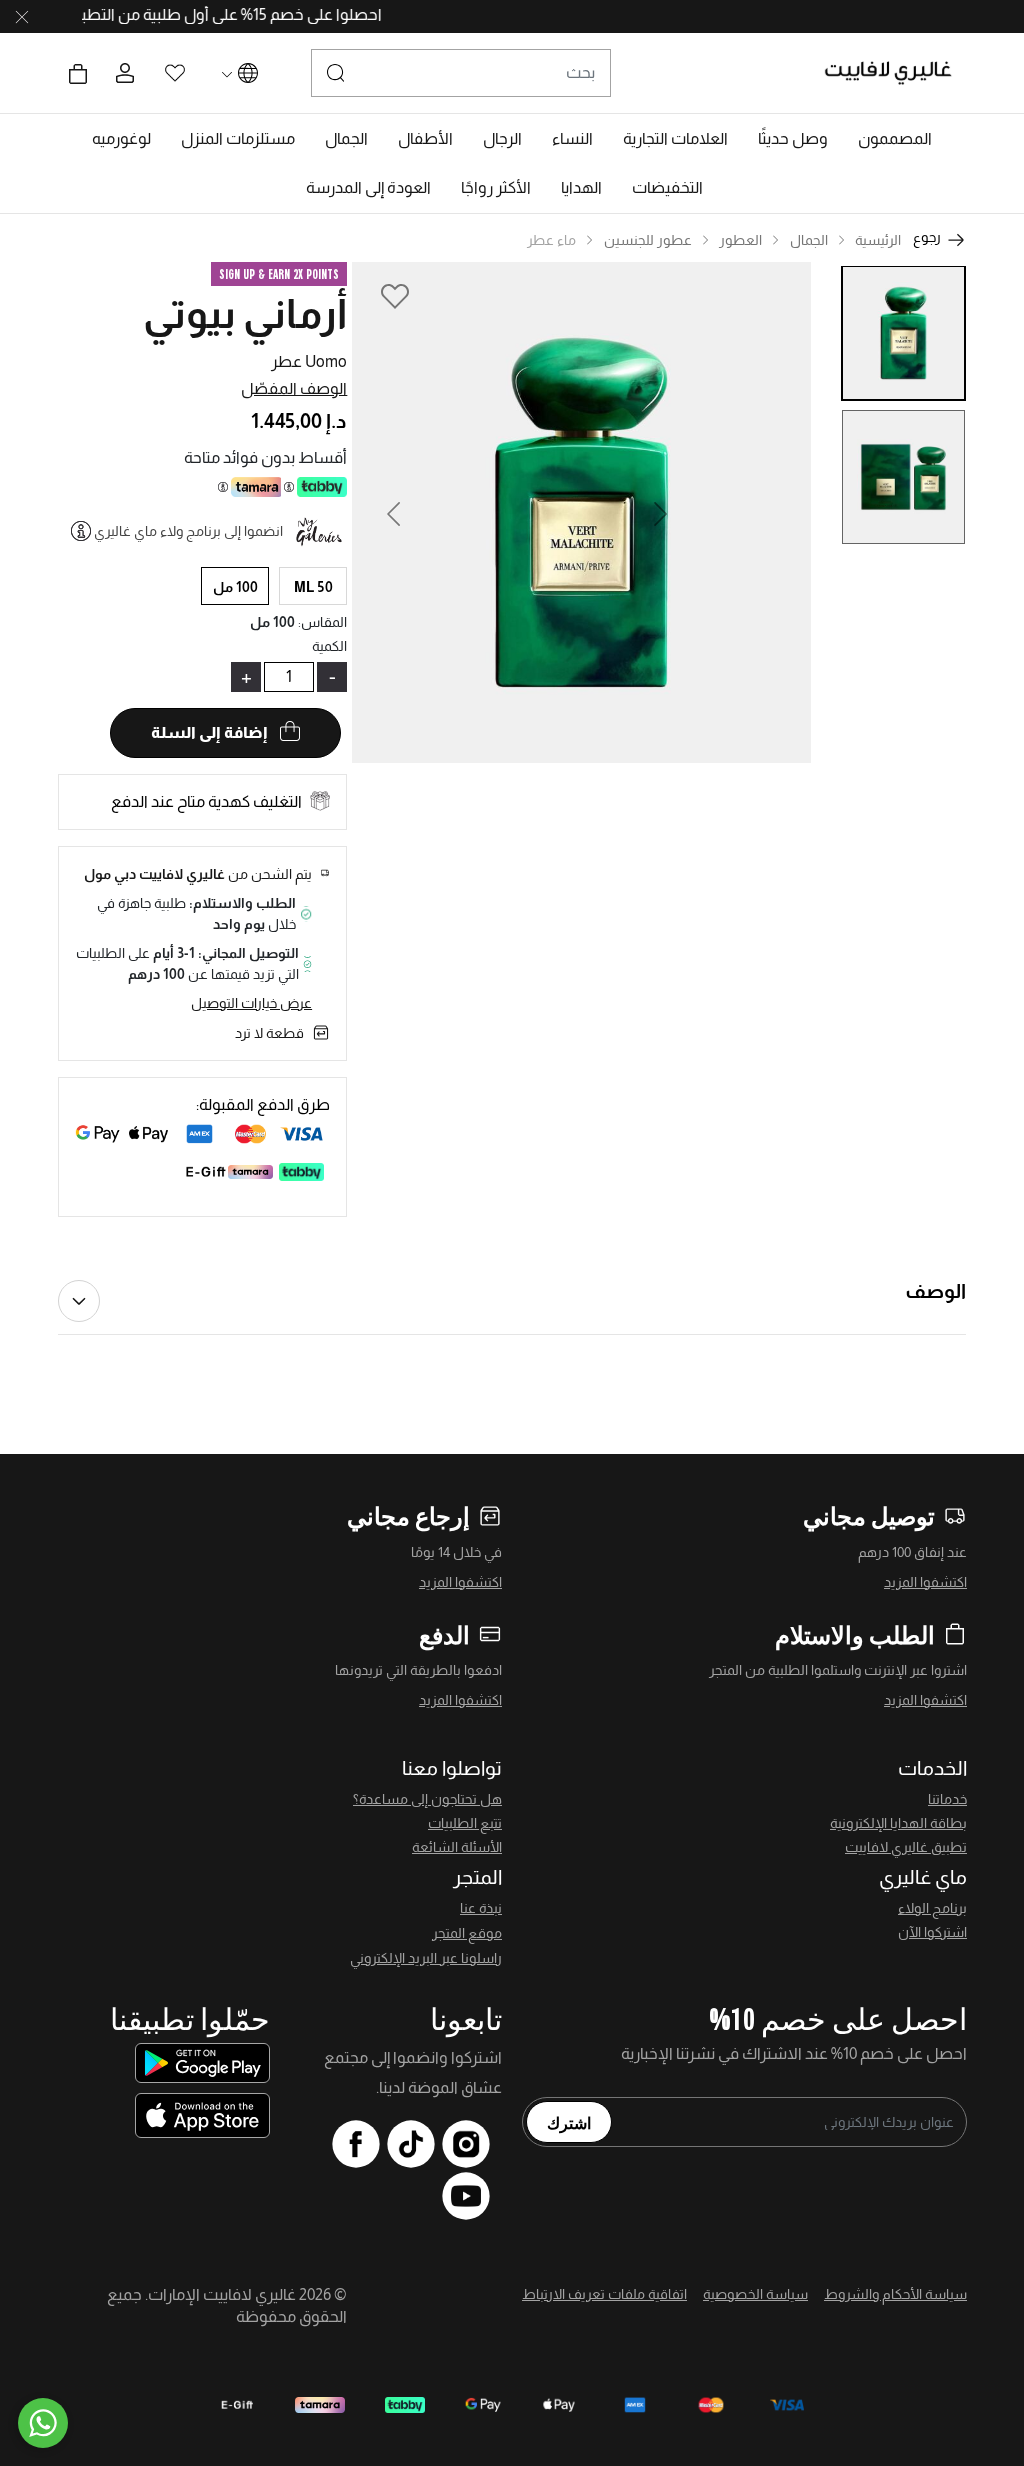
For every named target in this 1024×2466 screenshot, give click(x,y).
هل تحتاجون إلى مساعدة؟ (427, 1799)
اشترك (569, 2122)
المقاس (322, 622)
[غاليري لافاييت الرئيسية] (896, 73)
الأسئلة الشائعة (457, 1847)
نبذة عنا (481, 1908)
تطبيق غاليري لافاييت (906, 1847)
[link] (675, 139)
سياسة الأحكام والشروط (895, 2294)
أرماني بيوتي (245, 314)
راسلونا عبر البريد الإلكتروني (426, 1958)
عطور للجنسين (648, 240)
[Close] (22, 17)
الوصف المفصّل (294, 388)
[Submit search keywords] (336, 73)
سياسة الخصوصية (755, 2294)
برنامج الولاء (932, 1908)
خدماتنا (947, 1799)
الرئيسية (878, 240)
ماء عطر (551, 240)
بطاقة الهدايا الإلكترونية (898, 1823)
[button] (895, 139)
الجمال (809, 240)
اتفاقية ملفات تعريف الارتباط (604, 2294)
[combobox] (461, 73)
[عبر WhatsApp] (43, 2423)
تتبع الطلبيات (465, 1823)
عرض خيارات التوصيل (251, 1003)
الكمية (329, 646)
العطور (740, 240)
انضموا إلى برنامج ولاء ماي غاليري (188, 531)
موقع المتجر (467, 1933)
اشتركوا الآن (932, 1932)
